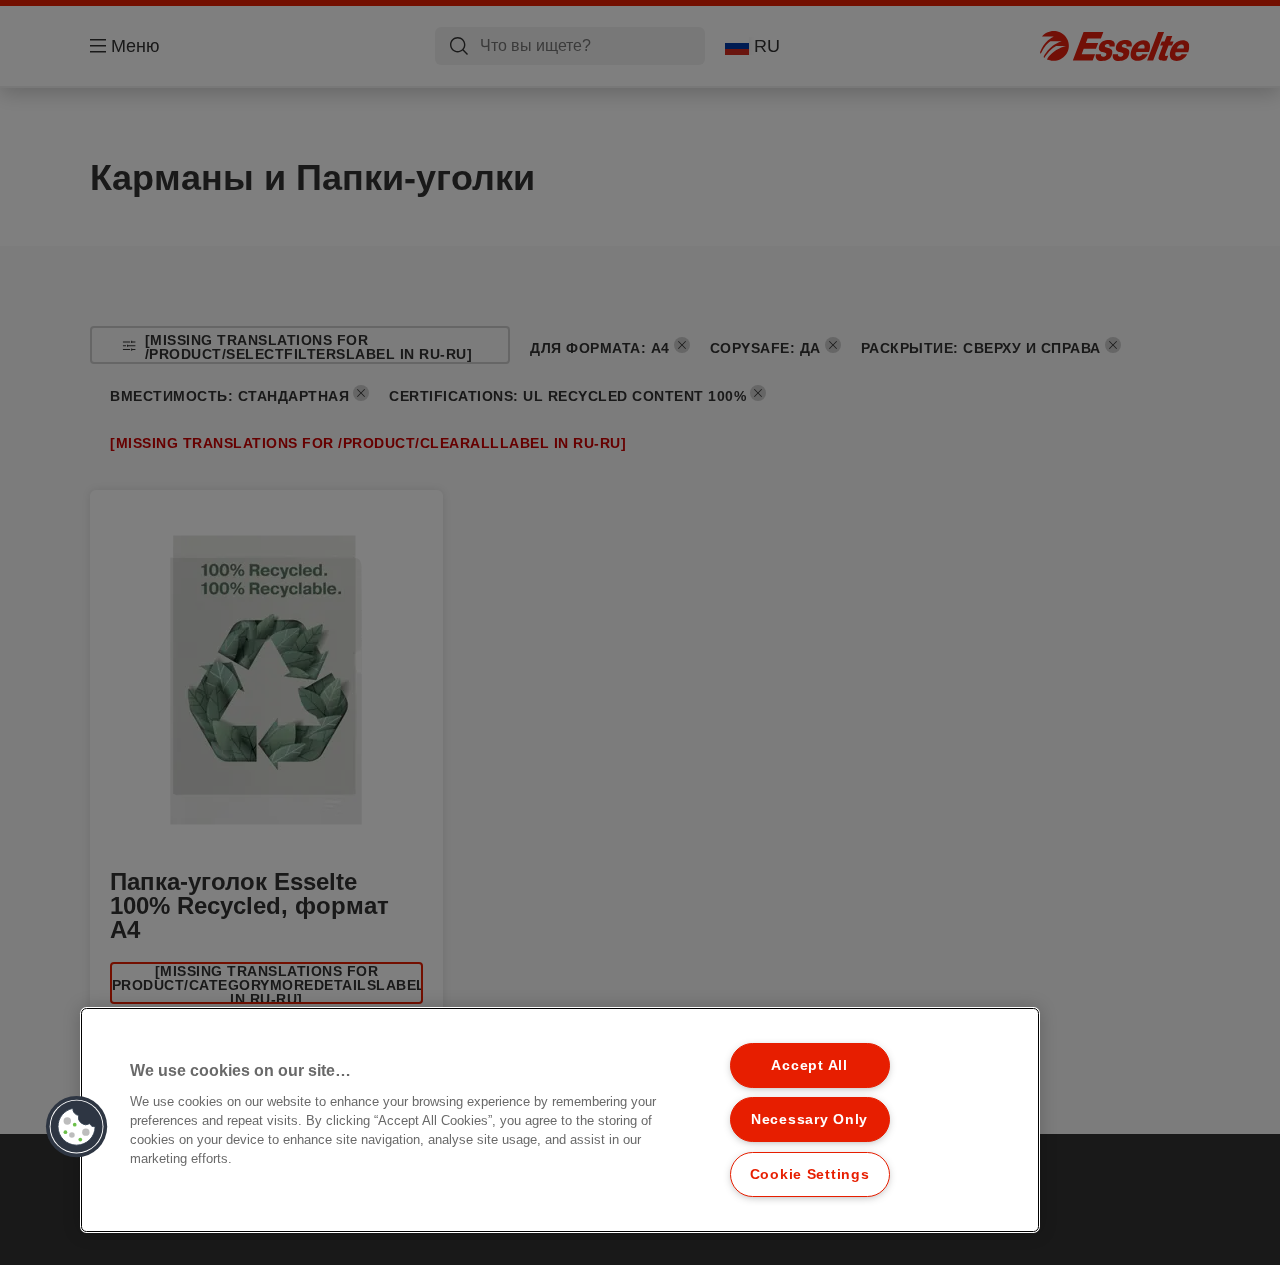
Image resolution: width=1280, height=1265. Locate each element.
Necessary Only (809, 1119)
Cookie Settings (810, 1174)
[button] (77, 1127)
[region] (560, 1120)
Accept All (809, 1065)
